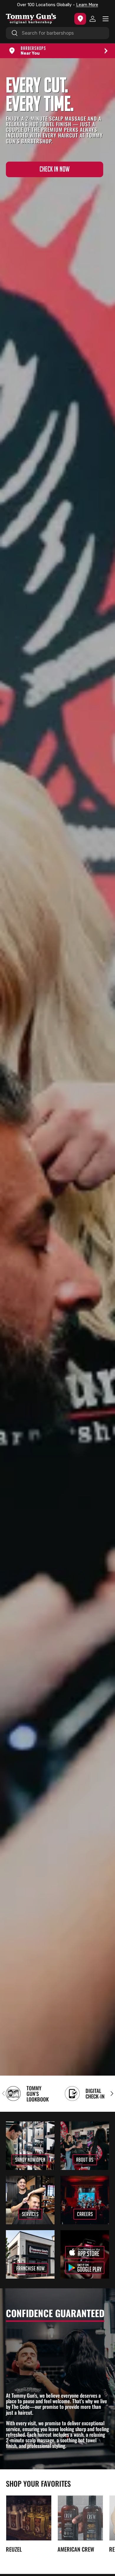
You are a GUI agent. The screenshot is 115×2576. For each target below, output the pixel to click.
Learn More (86, 5)
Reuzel (14, 2549)
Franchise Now (30, 2268)
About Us (85, 2160)
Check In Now (55, 169)
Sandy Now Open (30, 2160)
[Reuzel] (29, 2518)
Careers (85, 2214)
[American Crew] (80, 2518)
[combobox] (57, 33)
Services (30, 2214)
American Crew (76, 2549)
